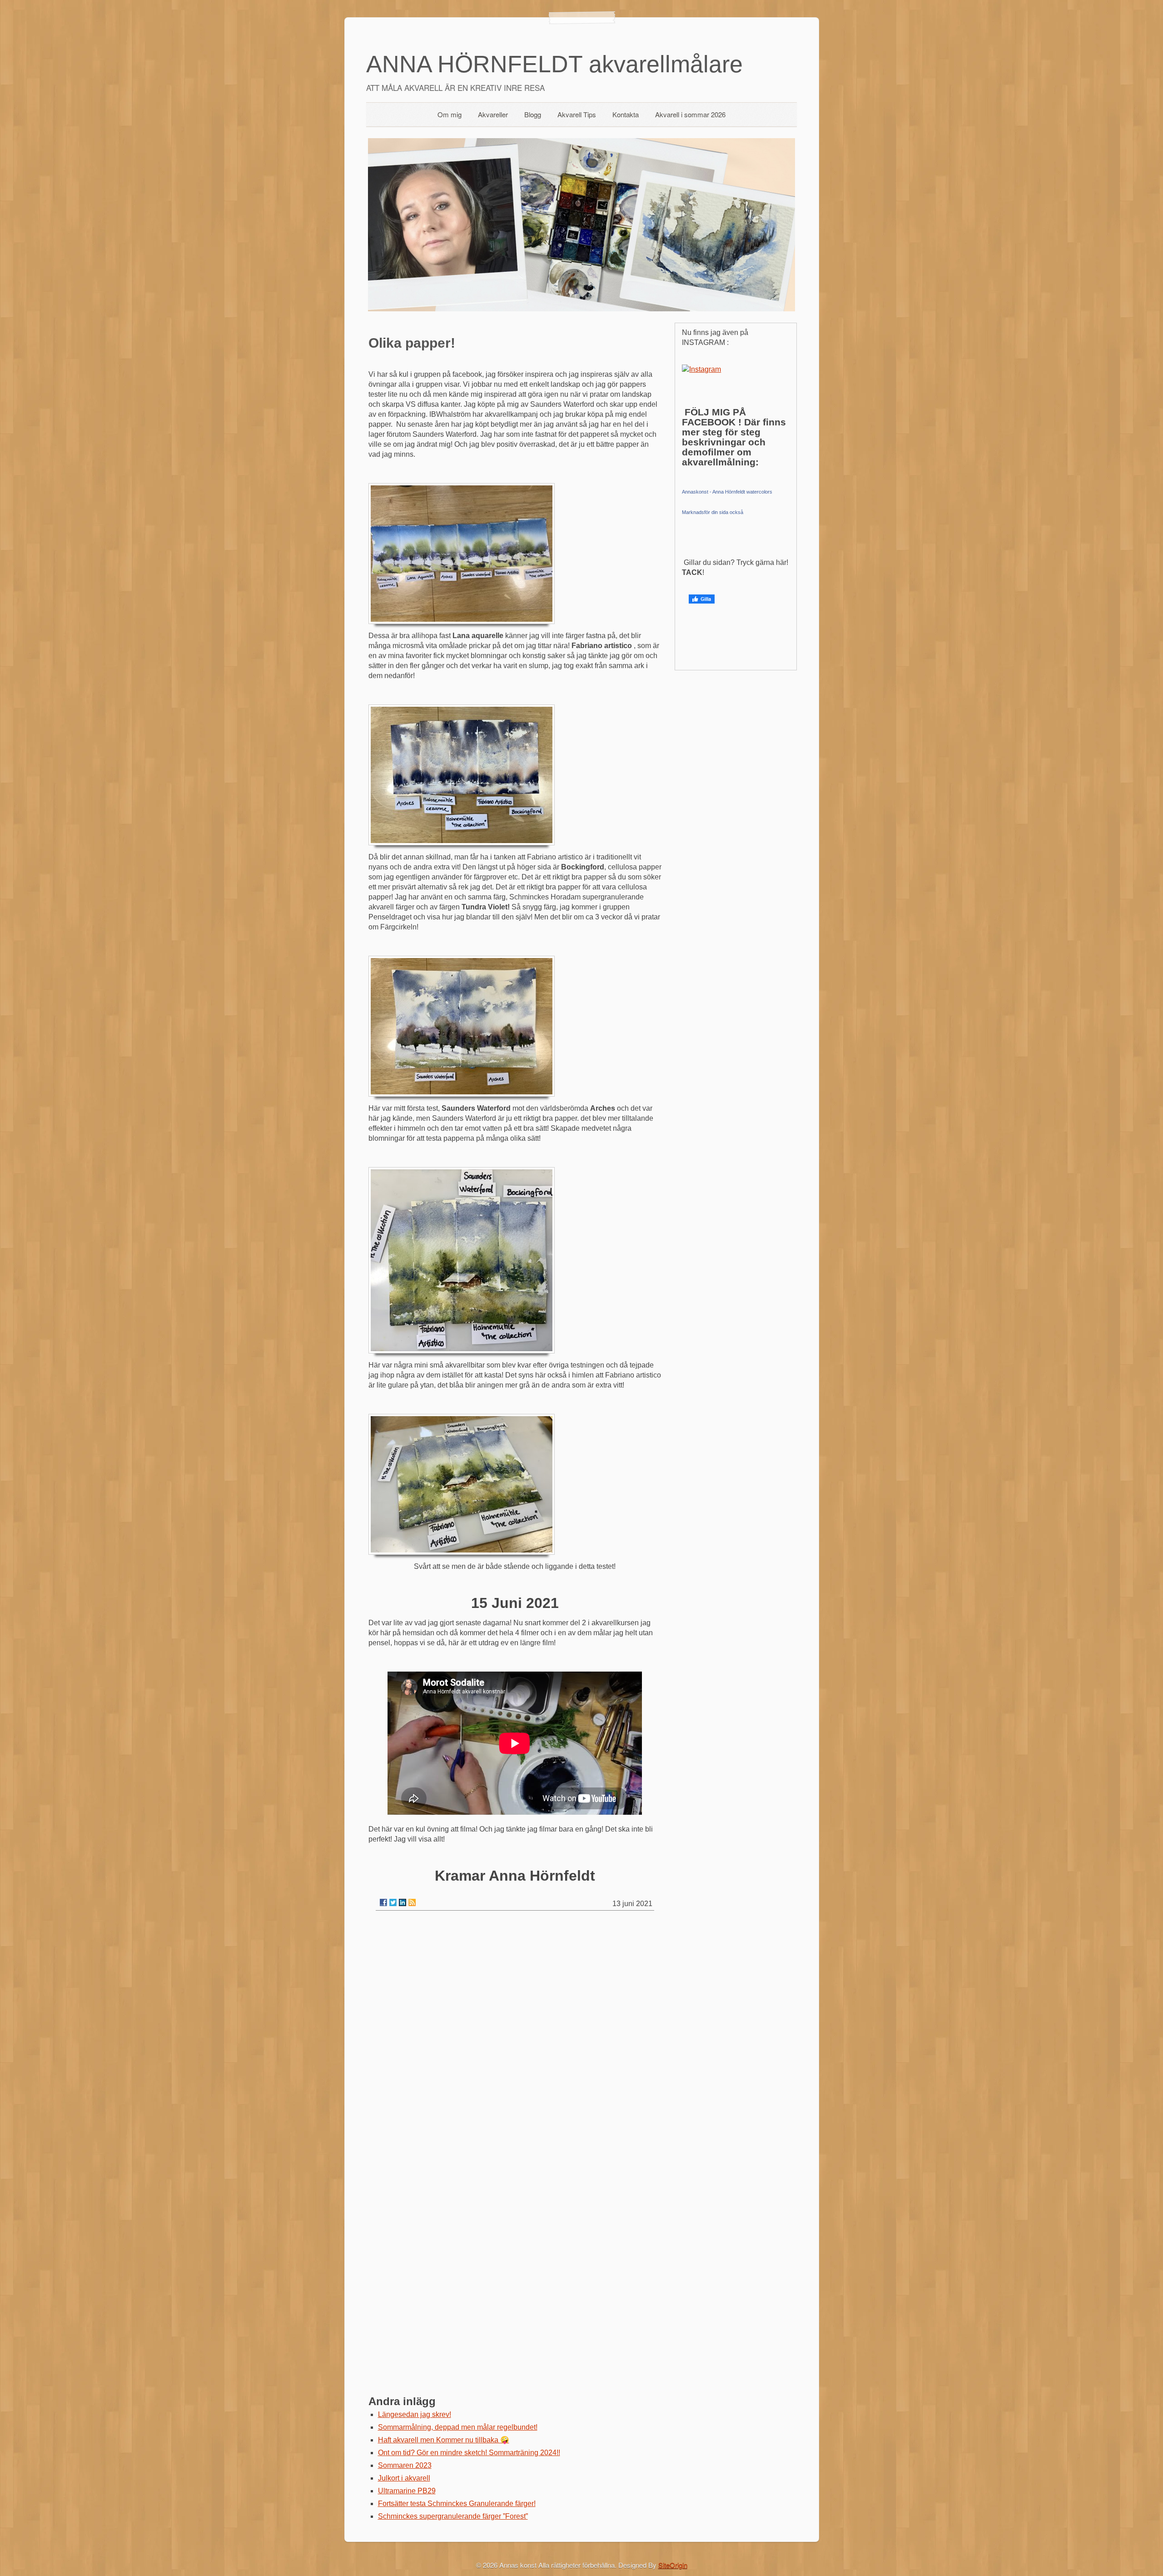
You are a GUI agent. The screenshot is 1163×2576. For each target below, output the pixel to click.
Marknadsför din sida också (713, 512)
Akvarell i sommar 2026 (690, 114)
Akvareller (493, 114)
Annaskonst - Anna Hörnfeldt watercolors (727, 492)
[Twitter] (393, 1902)
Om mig (450, 114)
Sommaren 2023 (405, 2465)
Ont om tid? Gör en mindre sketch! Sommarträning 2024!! (469, 2453)
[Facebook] (383, 1902)
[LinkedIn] (403, 1902)
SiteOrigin (673, 2565)
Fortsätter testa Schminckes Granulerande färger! (457, 2504)
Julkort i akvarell (404, 2478)
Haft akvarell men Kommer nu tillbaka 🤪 (444, 2440)
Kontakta (626, 114)
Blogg (533, 114)
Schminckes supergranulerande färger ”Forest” (453, 2516)
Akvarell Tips (577, 114)
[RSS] (412, 1902)
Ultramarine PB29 (407, 2491)
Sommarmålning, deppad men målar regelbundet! (458, 2427)
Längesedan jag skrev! (415, 2414)
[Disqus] (515, 2033)
